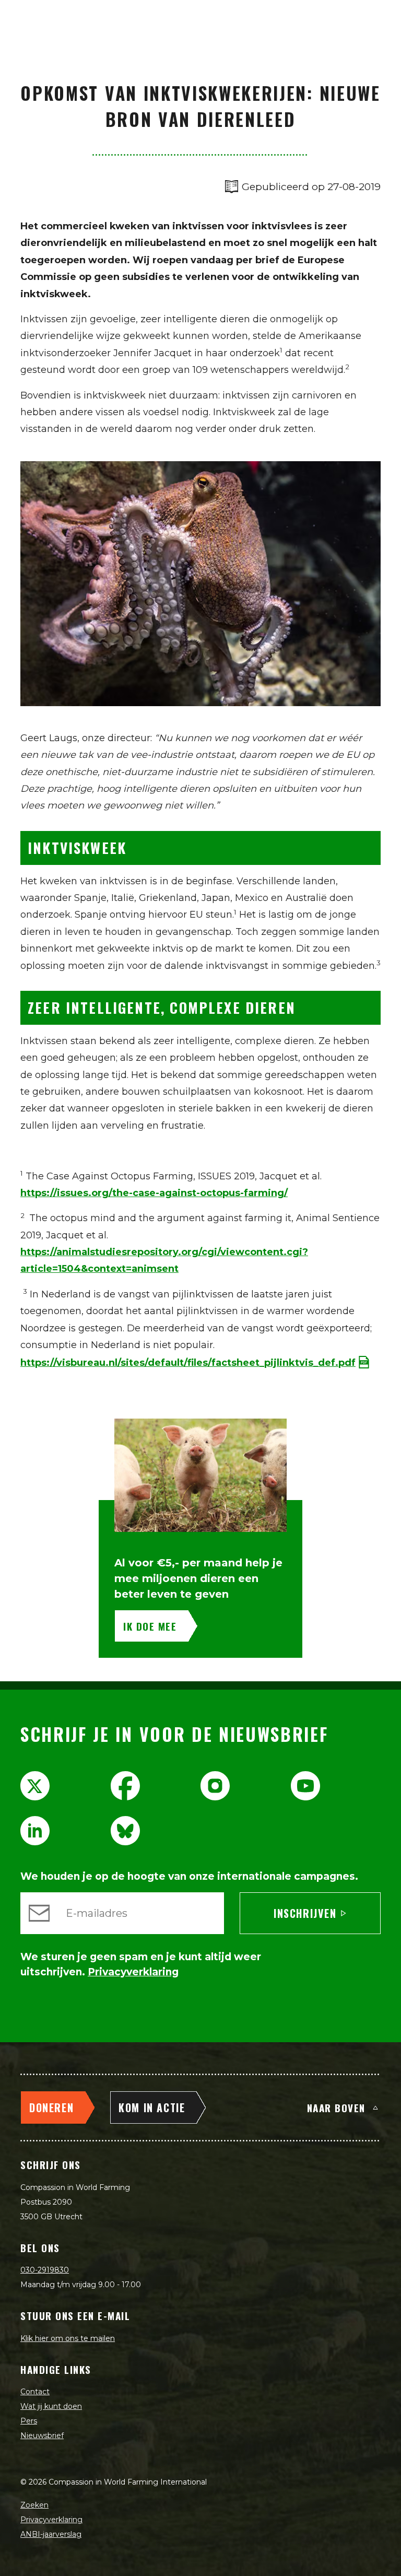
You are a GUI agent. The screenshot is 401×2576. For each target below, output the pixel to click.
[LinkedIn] (35, 1831)
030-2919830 (45, 2270)
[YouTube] (305, 1786)
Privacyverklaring (51, 2520)
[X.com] (35, 1786)
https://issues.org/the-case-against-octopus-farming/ (154, 1193)
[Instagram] (215, 1786)
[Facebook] (125, 1786)
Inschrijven (305, 1913)
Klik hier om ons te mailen (68, 2338)
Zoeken (34, 2505)
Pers (29, 2421)
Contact (35, 2392)
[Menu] (381, 19)
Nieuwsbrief (42, 2436)
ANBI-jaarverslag (51, 2534)
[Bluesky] (125, 1831)
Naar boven (336, 2107)
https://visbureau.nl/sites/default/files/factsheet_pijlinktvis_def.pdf (188, 1363)
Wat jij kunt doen (51, 2406)
